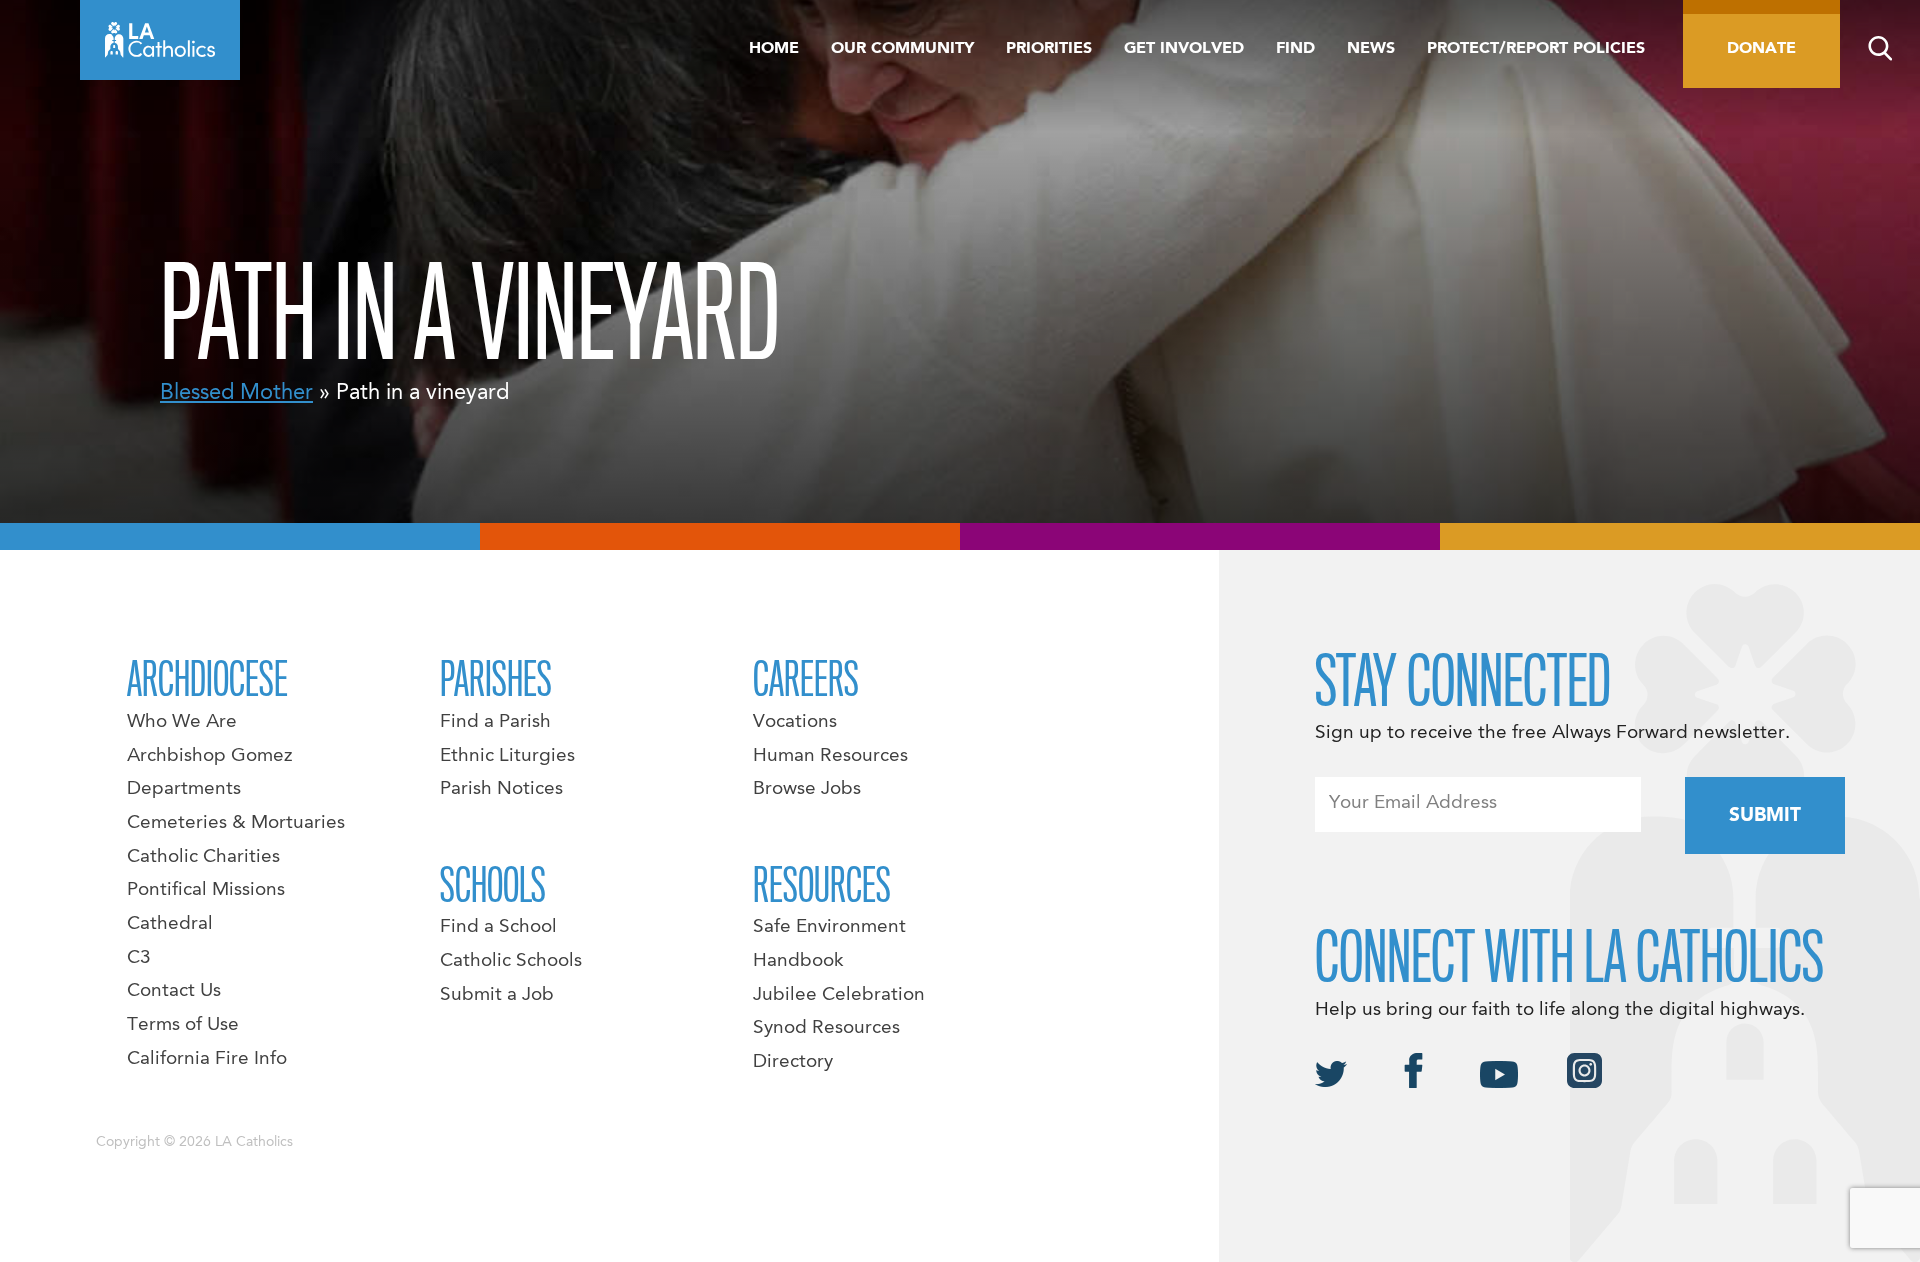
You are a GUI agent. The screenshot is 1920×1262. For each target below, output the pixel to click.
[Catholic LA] (160, 40)
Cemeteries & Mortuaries (236, 823)
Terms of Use (183, 1025)
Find (1295, 49)
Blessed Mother (236, 393)
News (1371, 49)
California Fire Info (207, 1059)
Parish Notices (501, 789)
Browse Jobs (807, 789)
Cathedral (170, 924)
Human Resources (830, 756)
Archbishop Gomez (209, 756)
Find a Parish (495, 722)
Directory (793, 1062)
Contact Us (174, 991)
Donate (1761, 49)
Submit (1765, 816)
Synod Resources (826, 1028)
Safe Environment (829, 927)
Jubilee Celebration (839, 995)
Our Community (902, 49)
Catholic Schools (511, 961)
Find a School (498, 927)
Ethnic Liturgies (507, 756)
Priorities (1049, 49)
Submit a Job (497, 995)
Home (774, 49)
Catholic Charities (203, 857)
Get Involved (1184, 49)
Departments (184, 789)
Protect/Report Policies (1536, 49)
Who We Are (182, 722)
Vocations (795, 722)
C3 (139, 958)
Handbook (798, 961)
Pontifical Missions (206, 890)
